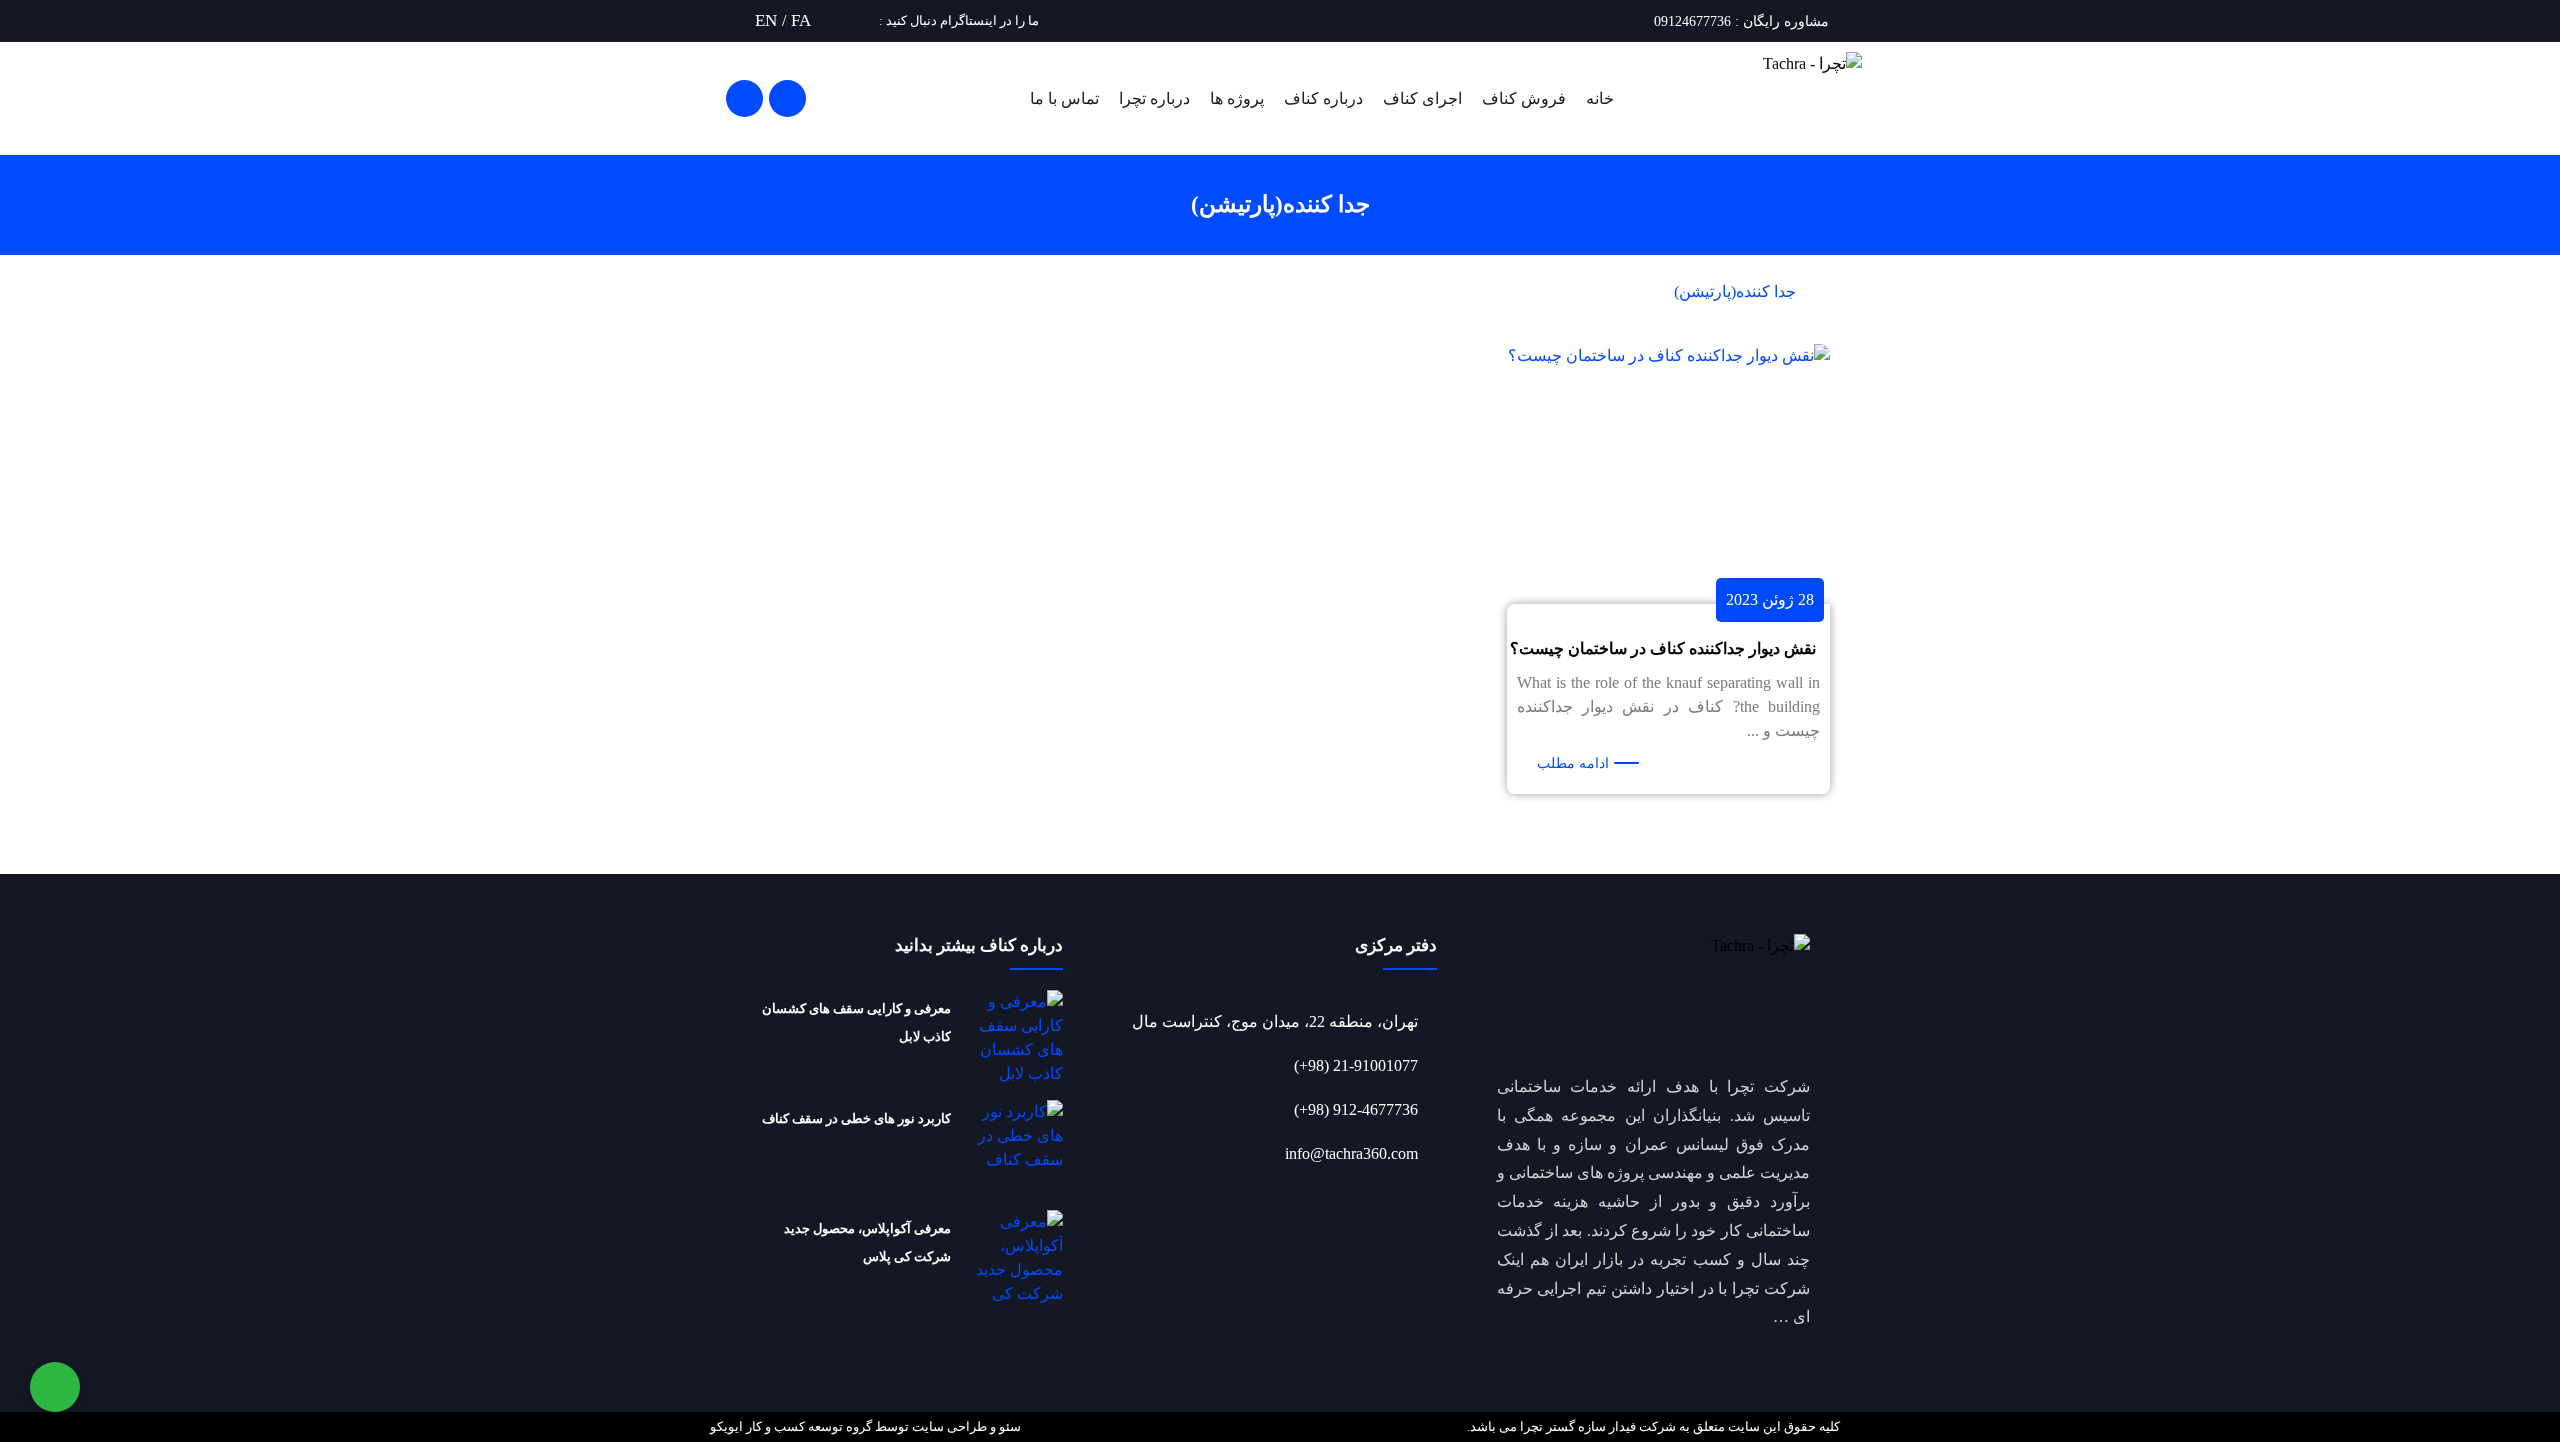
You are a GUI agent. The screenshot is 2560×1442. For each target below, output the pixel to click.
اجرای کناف (1422, 98)
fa (801, 20)
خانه (1600, 98)
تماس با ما (1064, 98)
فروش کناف (1524, 98)
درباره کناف (1323, 98)
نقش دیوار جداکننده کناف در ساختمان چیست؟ (1663, 648)
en (766, 20)
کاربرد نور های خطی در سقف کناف (856, 1118)
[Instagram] (866, 20)
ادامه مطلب (1573, 763)
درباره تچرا (1154, 98)
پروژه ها (1237, 98)
